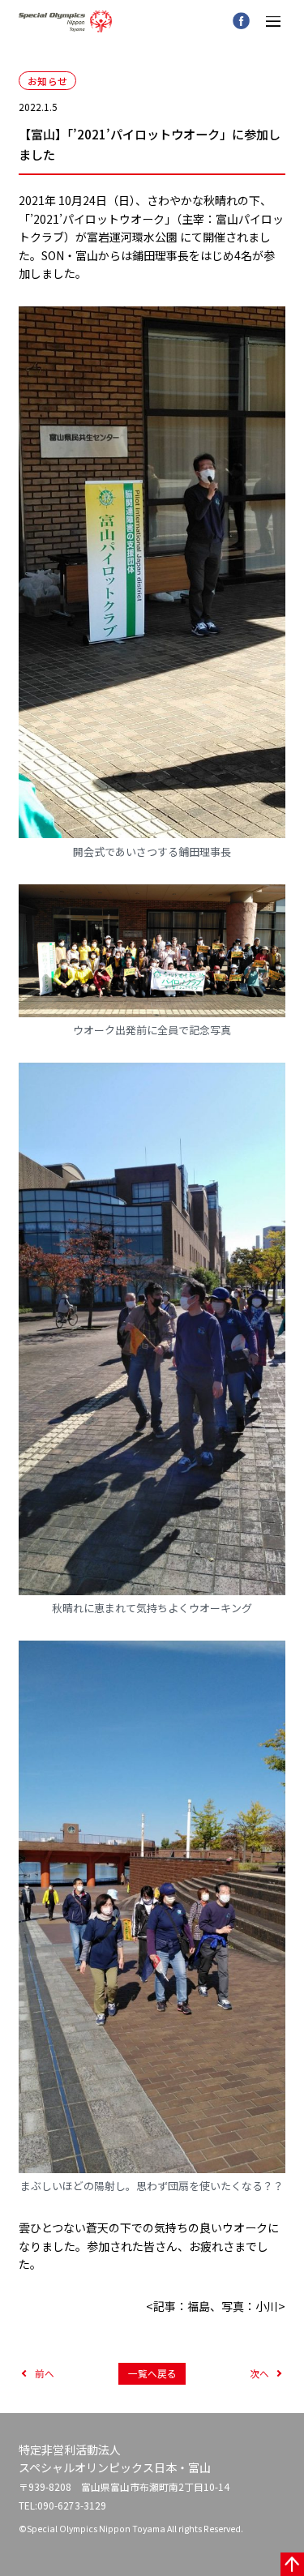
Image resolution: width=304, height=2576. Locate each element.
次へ (259, 2373)
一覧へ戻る (152, 2373)
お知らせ (47, 81)
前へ (45, 2373)
